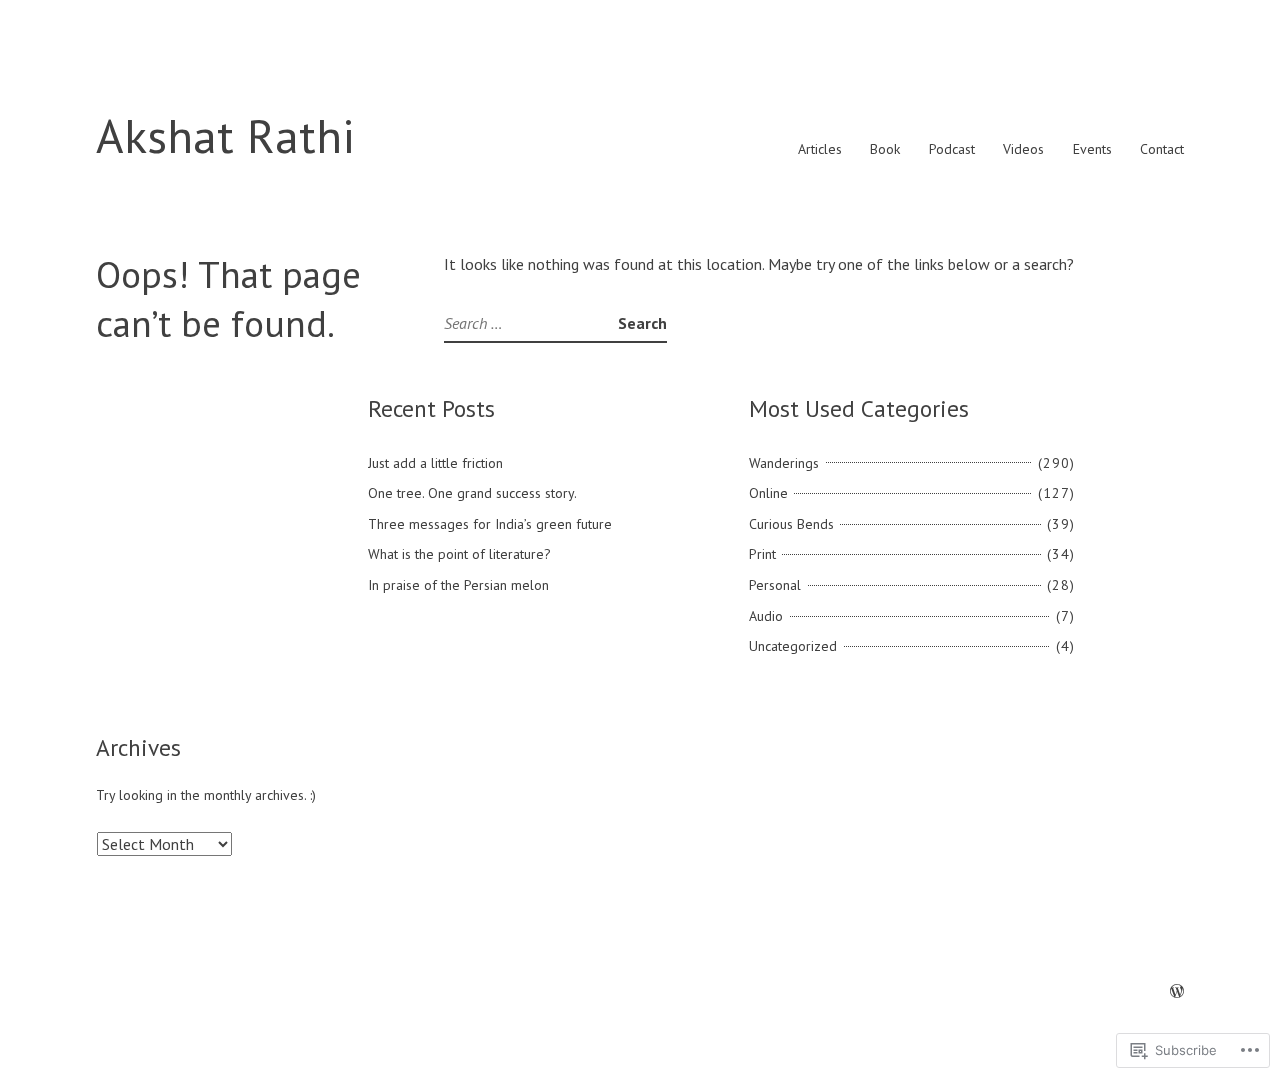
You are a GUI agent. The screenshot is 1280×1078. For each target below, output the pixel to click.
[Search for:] (531, 323)
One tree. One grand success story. (472, 493)
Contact (1162, 149)
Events (1092, 149)
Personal (775, 585)
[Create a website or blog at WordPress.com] (1177, 992)
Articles (820, 149)
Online (768, 493)
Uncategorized (793, 646)
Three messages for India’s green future (490, 524)
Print (762, 554)
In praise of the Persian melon (458, 585)
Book (885, 149)
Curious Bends (791, 524)
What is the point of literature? (459, 554)
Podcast (952, 149)
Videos (1023, 149)
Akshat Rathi (225, 135)
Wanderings (784, 463)
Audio (766, 616)
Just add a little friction (435, 463)
